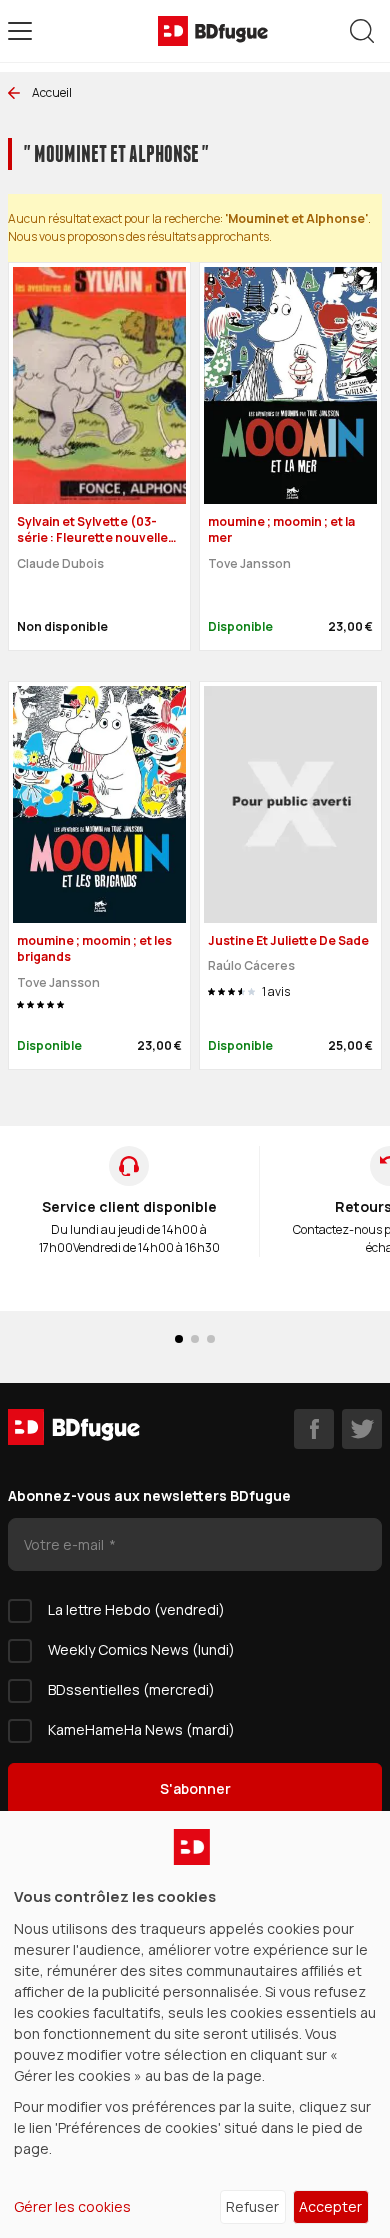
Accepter (330, 2206)
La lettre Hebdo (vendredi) (136, 1609)
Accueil (52, 92)
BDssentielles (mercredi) (131, 1689)
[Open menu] (20, 31)
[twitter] (362, 1429)
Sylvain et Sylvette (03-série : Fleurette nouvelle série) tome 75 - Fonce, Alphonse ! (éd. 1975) (92, 546)
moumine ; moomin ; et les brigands (94, 949)
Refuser (252, 2206)
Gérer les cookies (72, 2206)
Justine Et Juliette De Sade (288, 940)
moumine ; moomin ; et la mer (281, 530)
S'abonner (195, 1788)
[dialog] (195, 2024)
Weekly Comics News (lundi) (141, 1649)
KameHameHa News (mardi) (141, 1729)
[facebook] (314, 1429)
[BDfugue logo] (213, 31)
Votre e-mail (65, 1544)
